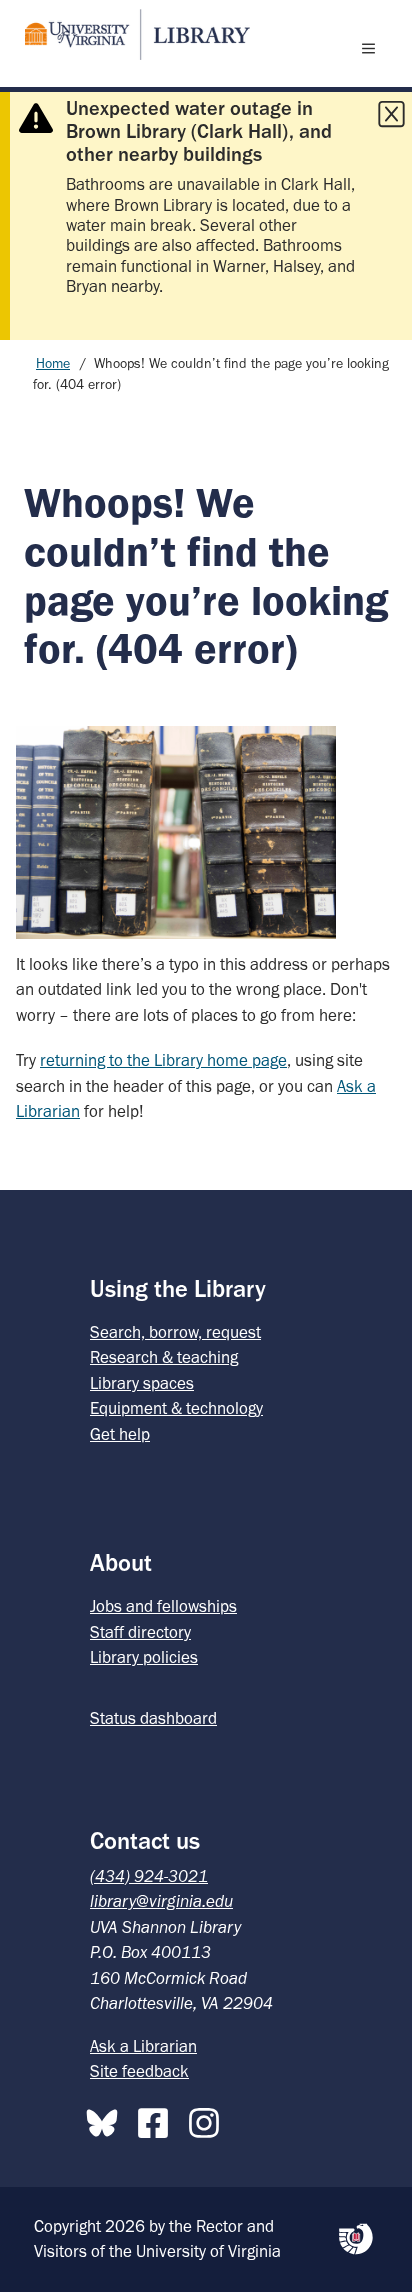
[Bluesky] (107, 2119)
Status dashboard (153, 1718)
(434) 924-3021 (149, 1876)
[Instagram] (209, 2119)
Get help (120, 1434)
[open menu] (373, 48)
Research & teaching (164, 1357)
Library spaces (142, 1383)
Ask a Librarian (143, 2046)
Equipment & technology (176, 1408)
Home (53, 363)
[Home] (129, 34)
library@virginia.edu (161, 1901)
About (121, 1562)
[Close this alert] (391, 114)
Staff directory (140, 1632)
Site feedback (139, 2071)
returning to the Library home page (163, 1060)
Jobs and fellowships (163, 1606)
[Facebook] (158, 2119)
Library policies (144, 1657)
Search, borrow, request (175, 1332)
